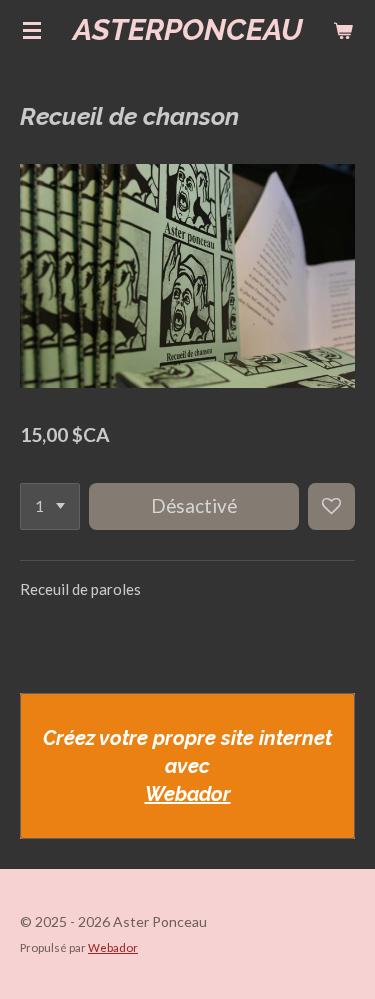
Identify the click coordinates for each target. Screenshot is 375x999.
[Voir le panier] (343, 30)
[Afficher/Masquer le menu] (32, 30)
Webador (188, 794)
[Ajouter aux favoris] (331, 506)
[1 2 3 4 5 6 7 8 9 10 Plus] (50, 506)
